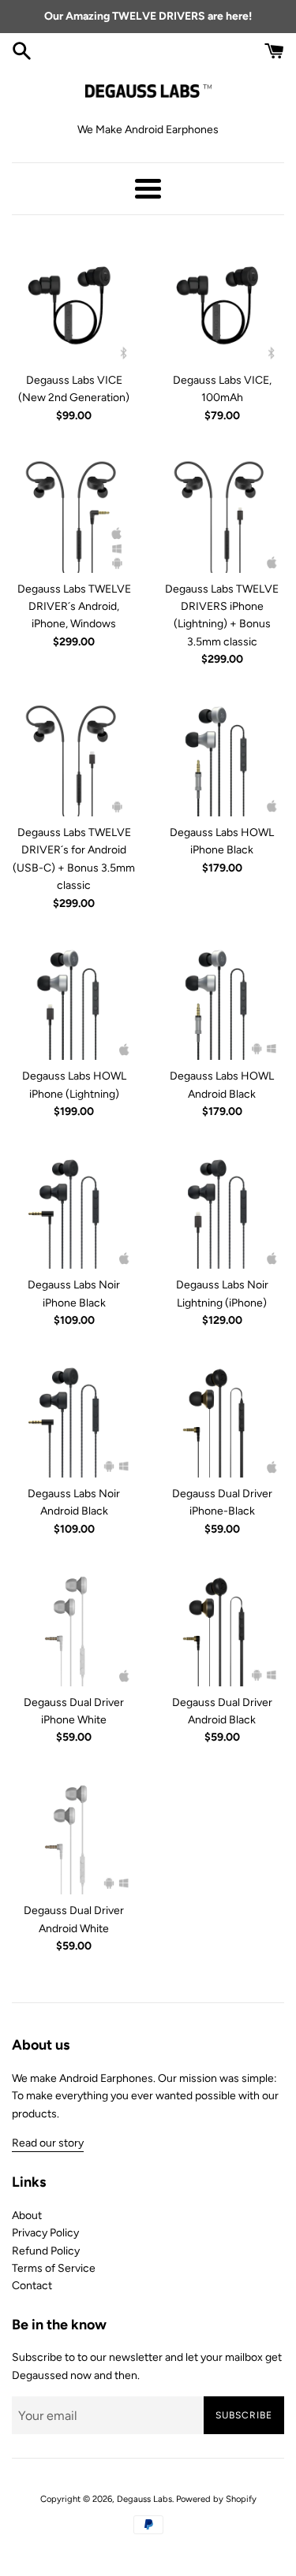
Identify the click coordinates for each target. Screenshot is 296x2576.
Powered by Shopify (216, 2499)
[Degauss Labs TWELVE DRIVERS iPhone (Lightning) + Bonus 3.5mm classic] (223, 511)
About (27, 2215)
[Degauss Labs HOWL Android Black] (223, 998)
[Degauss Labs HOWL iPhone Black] (223, 755)
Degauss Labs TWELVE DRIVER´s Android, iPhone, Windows (74, 607)
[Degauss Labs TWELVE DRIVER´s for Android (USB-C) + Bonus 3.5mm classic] (74, 755)
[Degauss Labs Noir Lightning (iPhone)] (223, 1207)
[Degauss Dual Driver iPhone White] (74, 1624)
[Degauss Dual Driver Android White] (74, 1833)
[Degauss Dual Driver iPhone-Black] (223, 1415)
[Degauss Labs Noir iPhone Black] (74, 1207)
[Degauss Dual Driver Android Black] (223, 1624)
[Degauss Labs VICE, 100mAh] (223, 302)
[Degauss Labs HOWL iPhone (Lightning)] (74, 998)
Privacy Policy (45, 2233)
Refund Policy (46, 2251)
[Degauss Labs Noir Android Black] (74, 1415)
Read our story (48, 2143)
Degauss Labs (144, 2499)
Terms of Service (54, 2268)
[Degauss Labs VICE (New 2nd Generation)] (74, 302)
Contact (32, 2286)
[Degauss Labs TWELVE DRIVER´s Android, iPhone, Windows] (74, 511)
